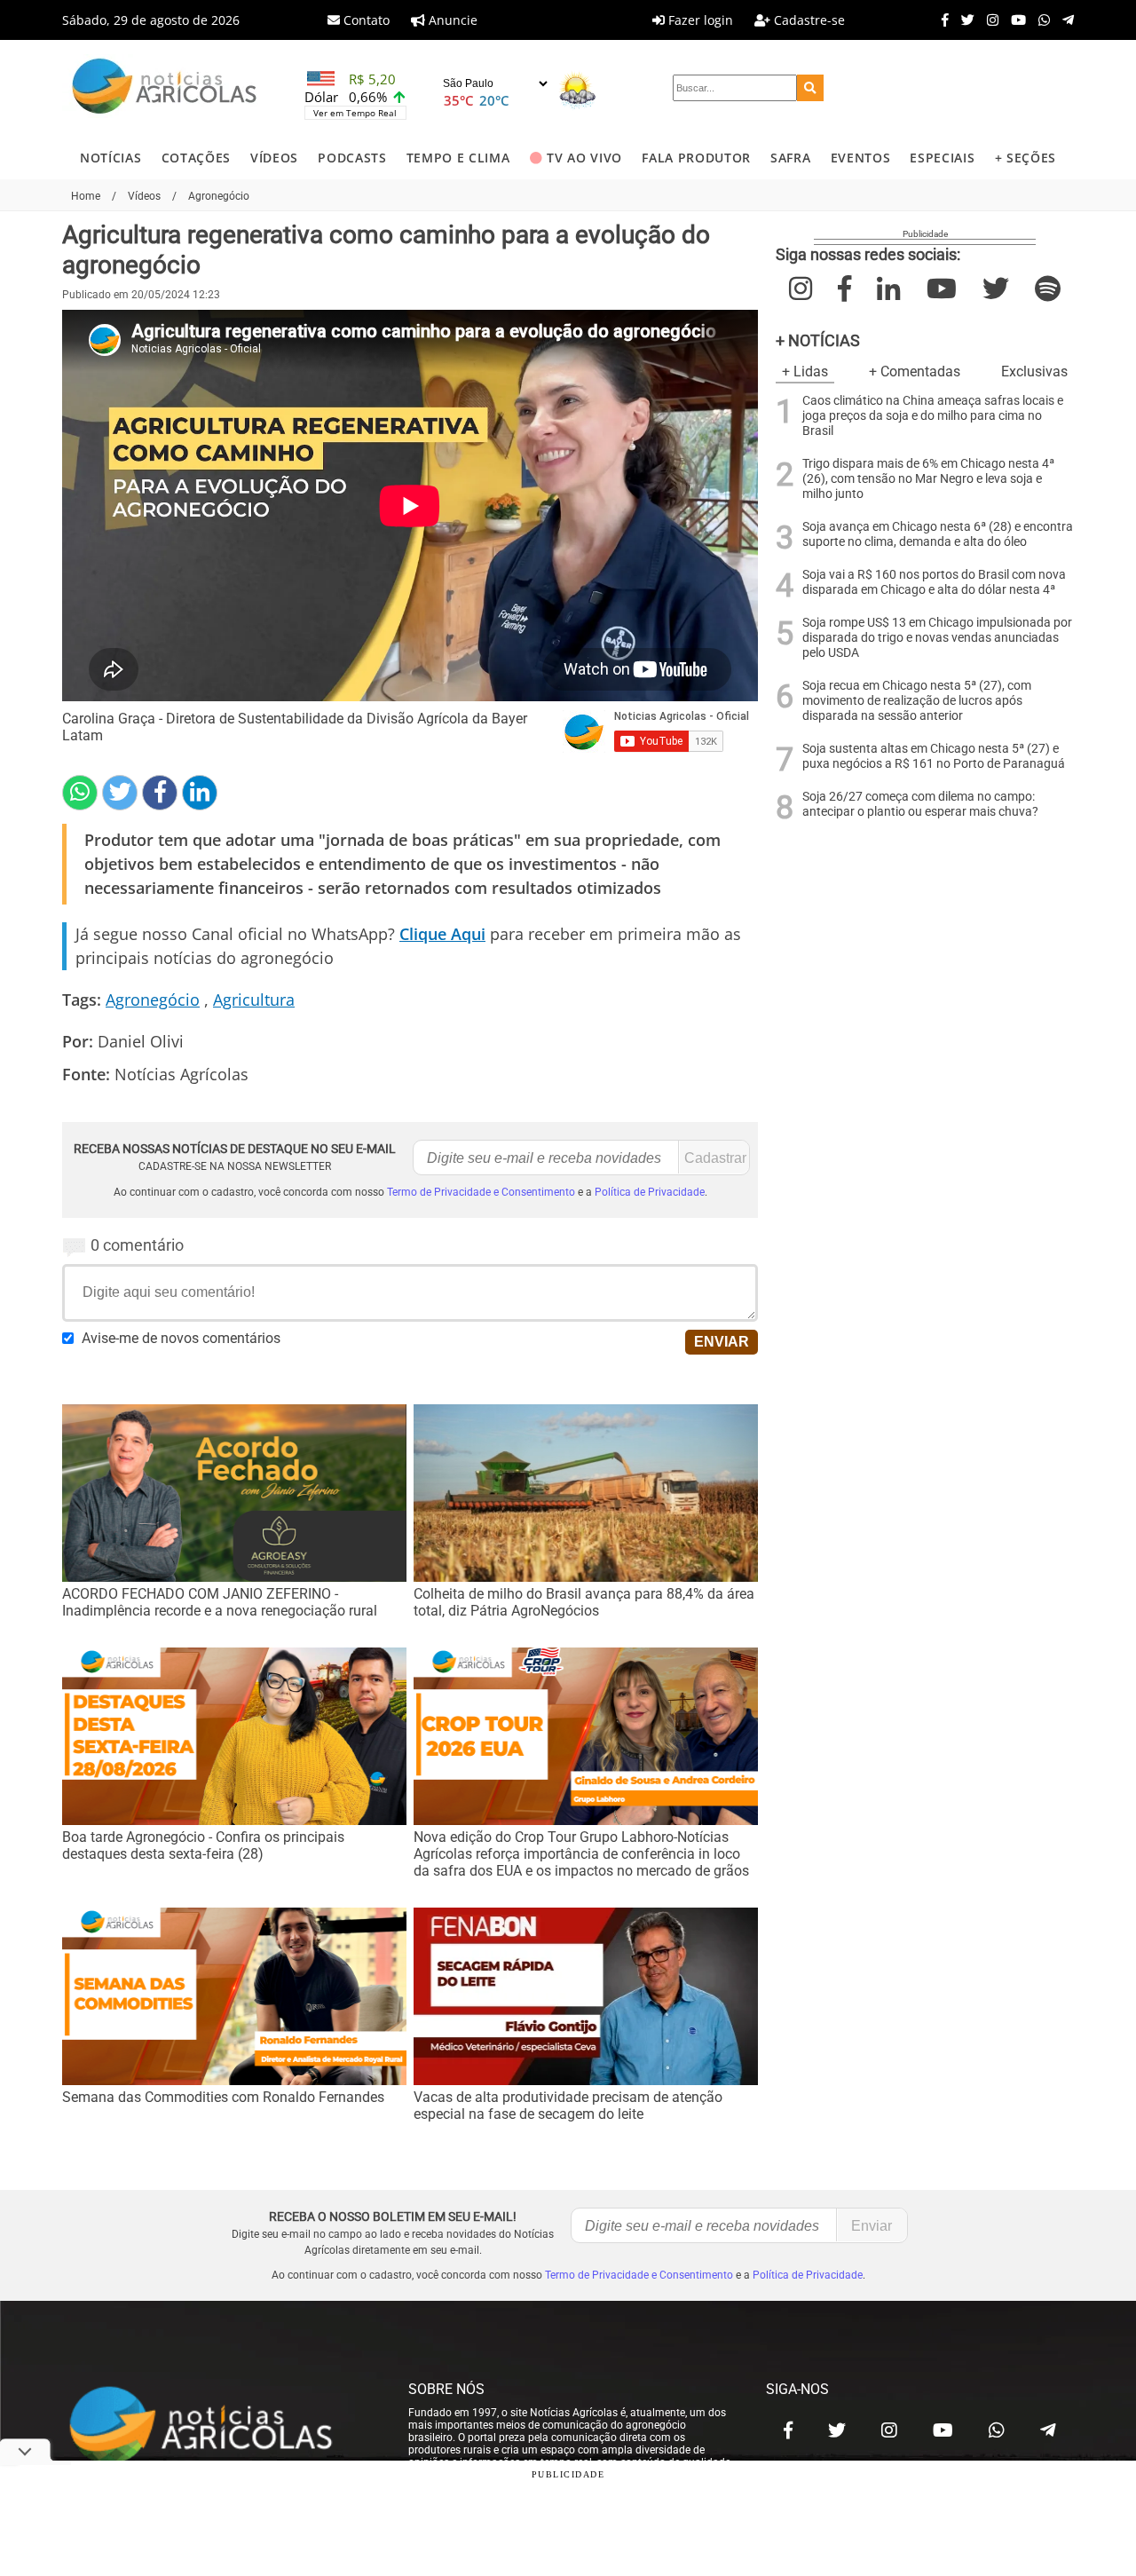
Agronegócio (153, 1000)
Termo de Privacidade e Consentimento (481, 1192)
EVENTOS (861, 158)
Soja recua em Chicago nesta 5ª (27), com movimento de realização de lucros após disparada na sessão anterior (917, 701)
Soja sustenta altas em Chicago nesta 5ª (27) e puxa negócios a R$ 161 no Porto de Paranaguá (934, 756)
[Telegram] (1064, 20)
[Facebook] (941, 20)
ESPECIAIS (942, 158)
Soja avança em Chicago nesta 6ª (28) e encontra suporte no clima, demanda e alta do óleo (938, 534)
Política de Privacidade (650, 1192)
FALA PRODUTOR (696, 158)
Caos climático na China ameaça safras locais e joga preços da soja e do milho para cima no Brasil (933, 416)
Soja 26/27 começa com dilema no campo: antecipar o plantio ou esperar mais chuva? (920, 804)
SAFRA (790, 158)
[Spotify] (1048, 289)
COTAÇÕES (196, 158)
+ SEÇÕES (1026, 158)
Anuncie (451, 20)
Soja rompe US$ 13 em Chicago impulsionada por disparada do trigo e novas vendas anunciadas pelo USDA (937, 638)
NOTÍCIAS (110, 158)
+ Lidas (805, 371)
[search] (810, 88)
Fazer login (699, 20)
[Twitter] (963, 20)
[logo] (217, 2426)
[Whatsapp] (1040, 20)
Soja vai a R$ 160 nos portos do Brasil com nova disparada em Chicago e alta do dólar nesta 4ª (934, 582)
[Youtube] (1014, 20)
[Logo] (164, 88)
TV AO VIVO (584, 158)
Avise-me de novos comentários (181, 1338)
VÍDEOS (274, 158)
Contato (365, 20)
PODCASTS (352, 158)
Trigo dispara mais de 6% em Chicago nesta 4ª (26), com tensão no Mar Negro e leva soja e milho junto (928, 479)
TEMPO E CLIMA (458, 158)
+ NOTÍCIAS (818, 340)
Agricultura (254, 1000)
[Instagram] (988, 20)
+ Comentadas (915, 371)
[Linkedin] (200, 793)
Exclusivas (1034, 371)
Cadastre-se (808, 20)
